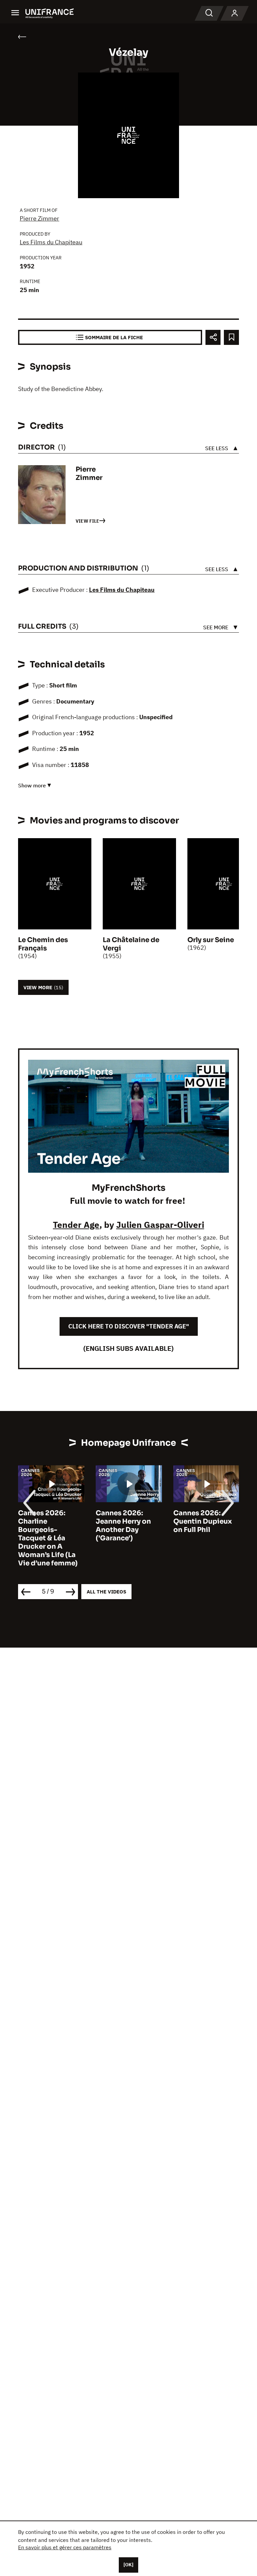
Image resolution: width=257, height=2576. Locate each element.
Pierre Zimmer (39, 218)
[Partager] (213, 337)
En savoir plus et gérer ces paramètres (65, 2547)
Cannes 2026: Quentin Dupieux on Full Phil (203, 1521)
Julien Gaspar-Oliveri (160, 1225)
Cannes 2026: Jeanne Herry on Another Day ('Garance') (123, 1526)
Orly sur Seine (211, 940)
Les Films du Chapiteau (51, 242)
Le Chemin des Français (43, 944)
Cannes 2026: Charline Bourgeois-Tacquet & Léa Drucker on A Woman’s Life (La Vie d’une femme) (48, 1538)
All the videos (106, 1592)
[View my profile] (235, 13)
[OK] (128, 2565)
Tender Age (76, 1225)
